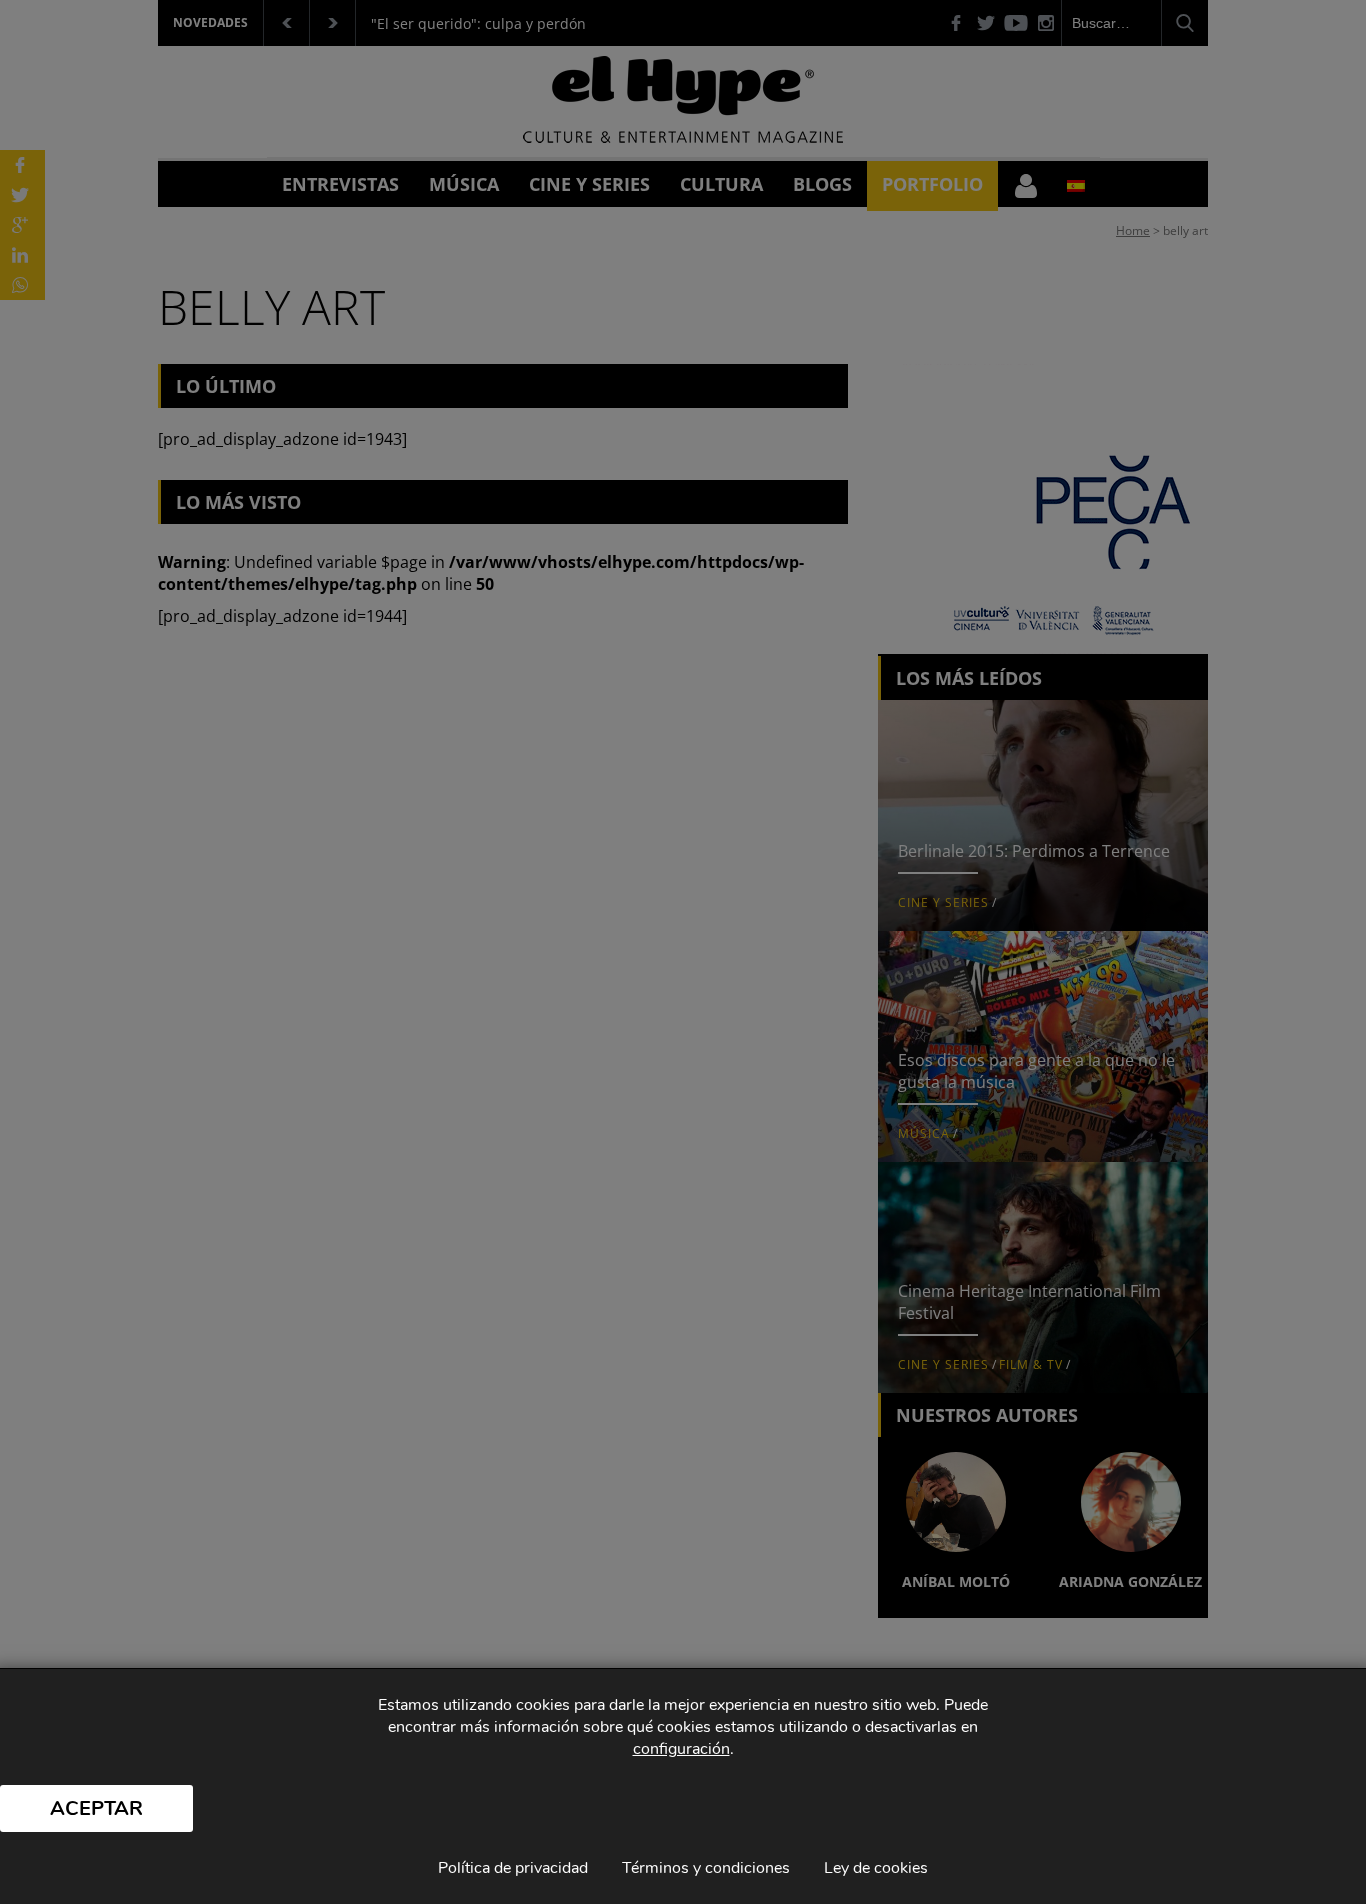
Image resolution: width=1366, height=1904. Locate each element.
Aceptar (96, 1808)
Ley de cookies (876, 1868)
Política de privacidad (513, 1868)
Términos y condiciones (706, 1868)
